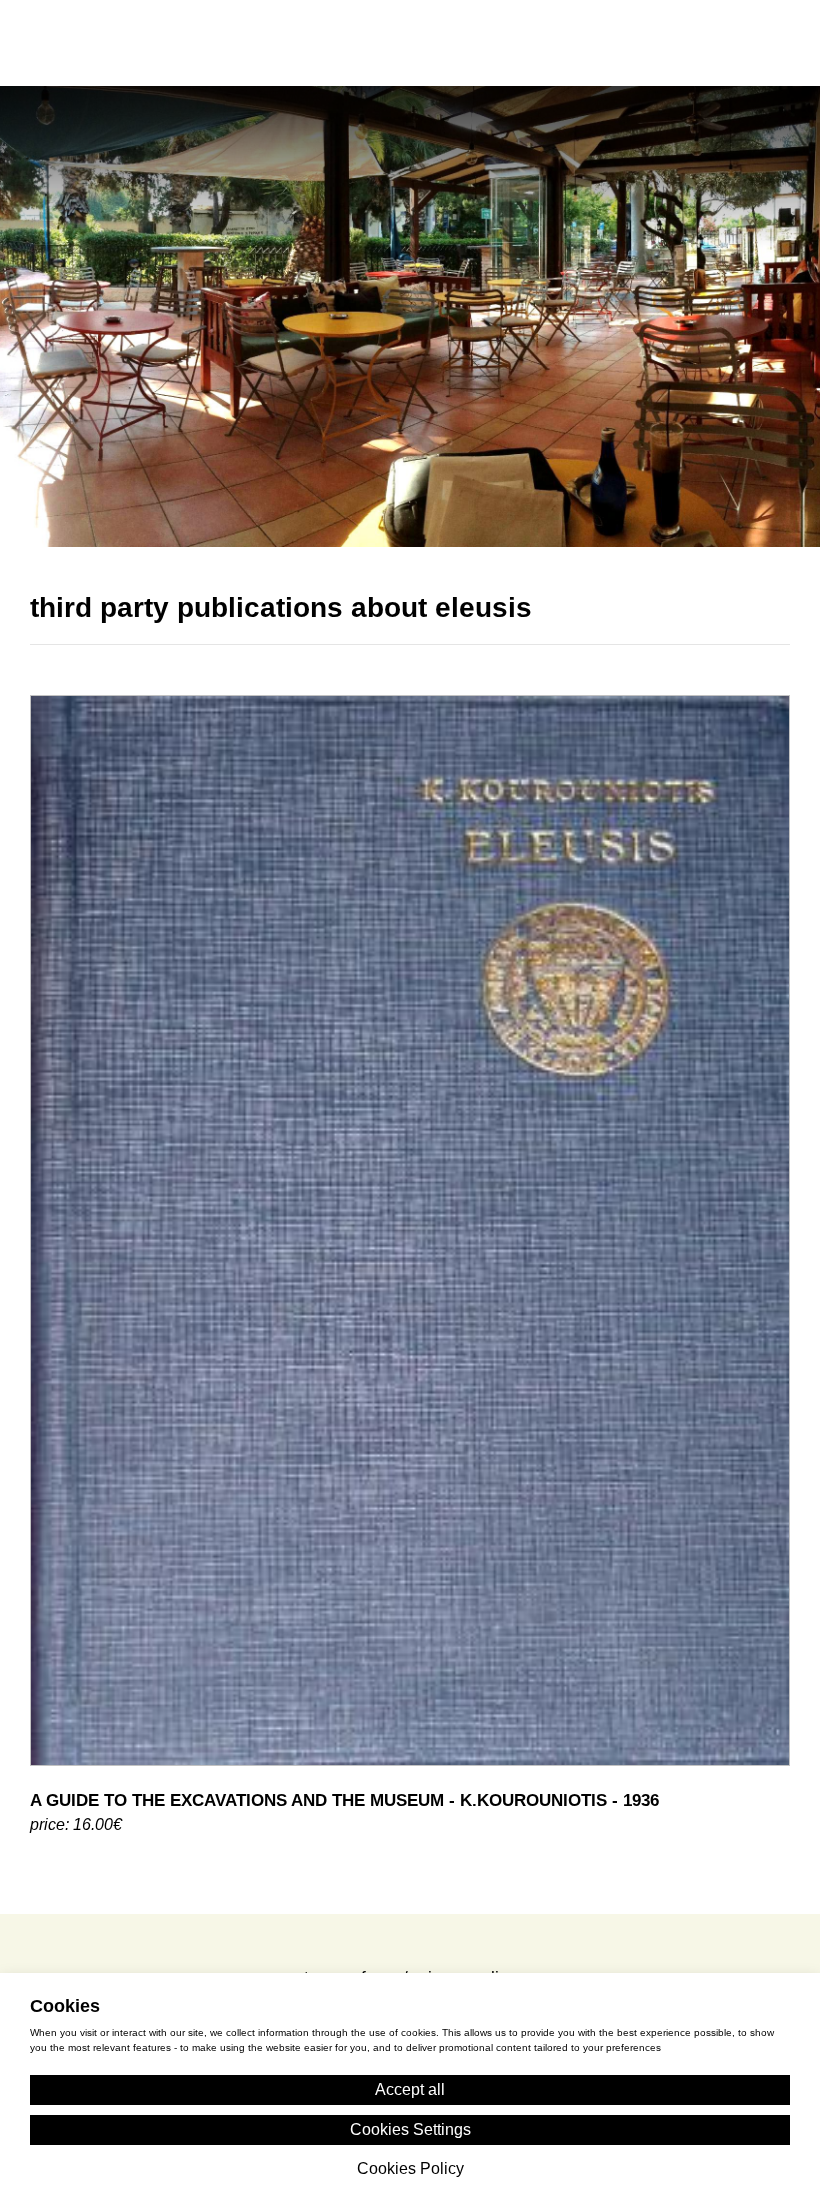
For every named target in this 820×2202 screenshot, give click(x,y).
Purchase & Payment (410, 1928)
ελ (658, 42)
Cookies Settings (410, 2129)
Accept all (410, 2089)
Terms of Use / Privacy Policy (410, 1891)
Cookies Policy (410, 1965)
